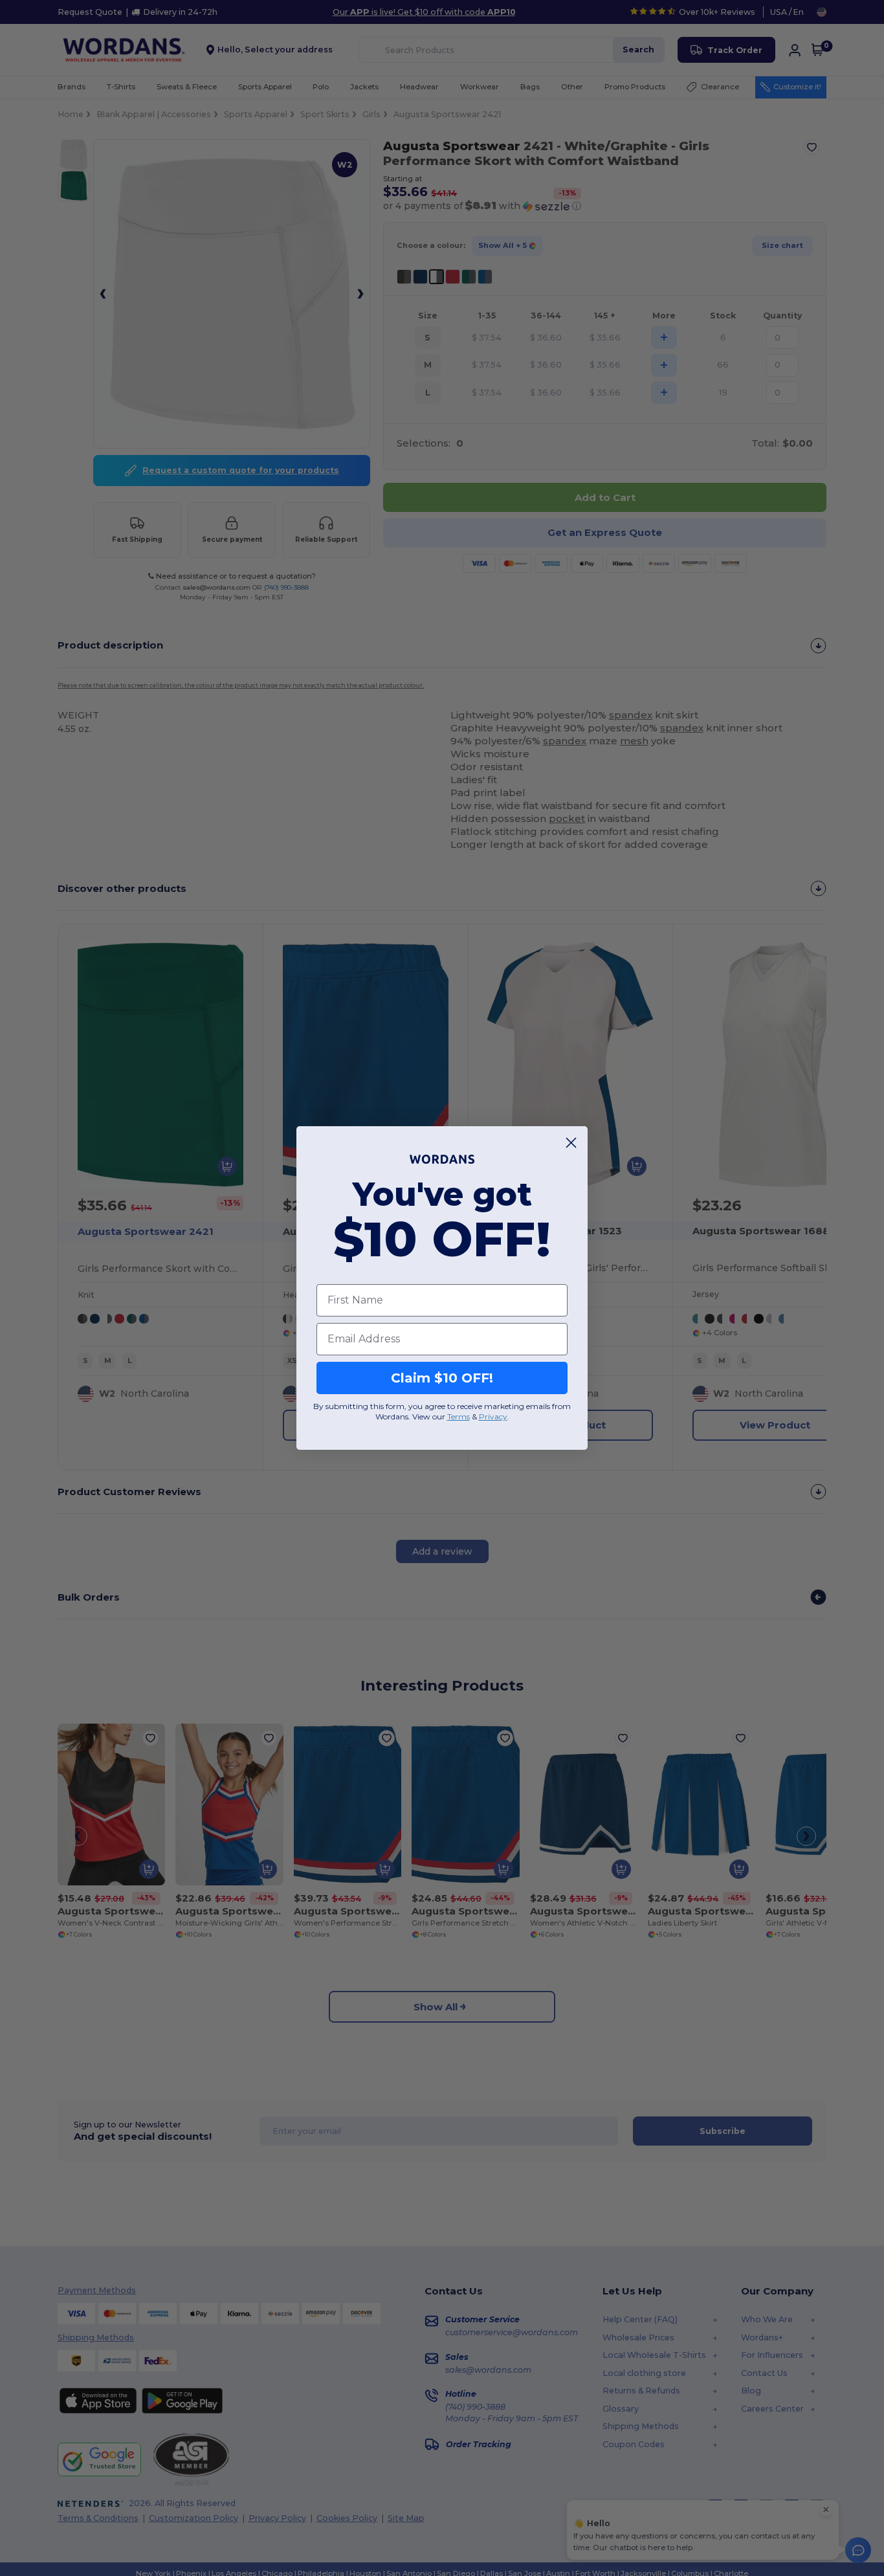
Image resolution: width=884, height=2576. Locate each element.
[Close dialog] (571, 1143)
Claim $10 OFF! (442, 1378)
